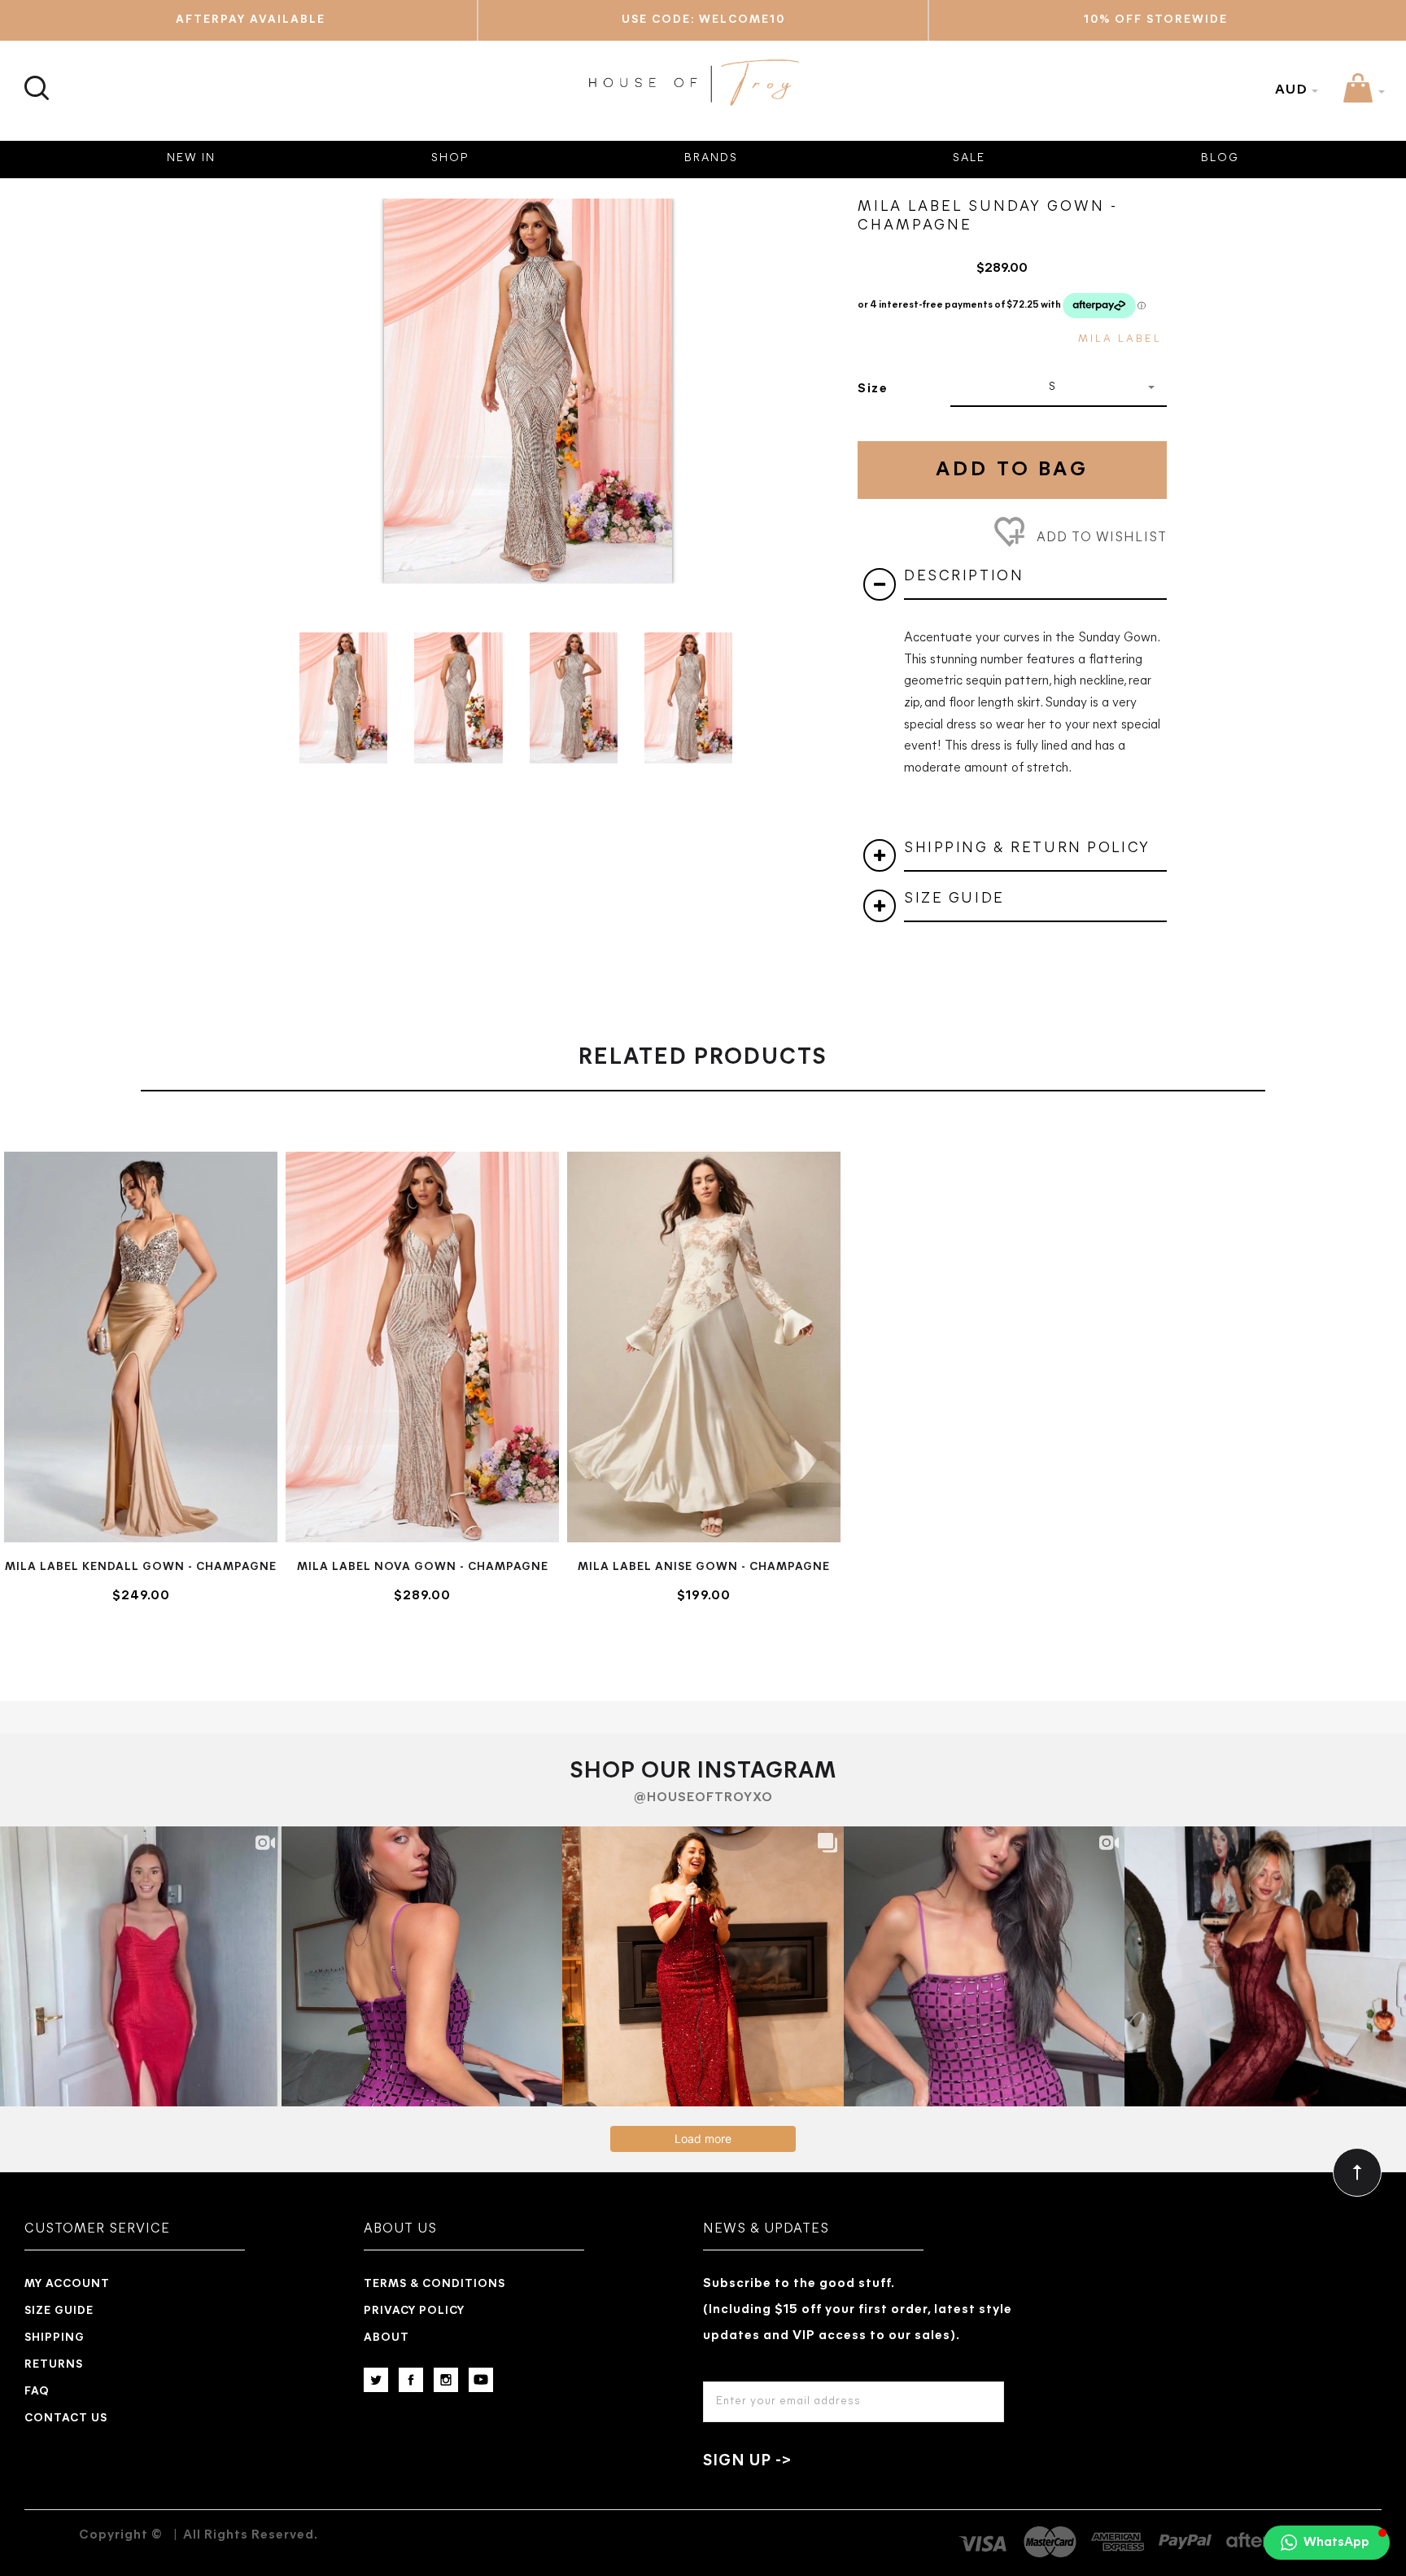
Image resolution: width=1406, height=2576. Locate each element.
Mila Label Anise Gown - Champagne (704, 1567)
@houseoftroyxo (703, 1798)
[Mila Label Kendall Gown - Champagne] (141, 1347)
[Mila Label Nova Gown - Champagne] (422, 1347)
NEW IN (191, 158)
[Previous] (260, 373)
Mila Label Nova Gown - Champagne (423, 1567)
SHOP (450, 158)
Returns (54, 2365)
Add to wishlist (1100, 538)
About (386, 2338)
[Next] (796, 373)
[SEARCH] (35, 79)
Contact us (66, 2419)
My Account (67, 2284)
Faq (37, 2392)
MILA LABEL (1120, 339)
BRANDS (711, 158)
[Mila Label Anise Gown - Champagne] (704, 1347)
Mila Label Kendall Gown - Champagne (141, 1567)
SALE (969, 158)
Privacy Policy (414, 2311)
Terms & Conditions (434, 2284)
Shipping (55, 2338)
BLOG (1220, 158)
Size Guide (59, 2311)
